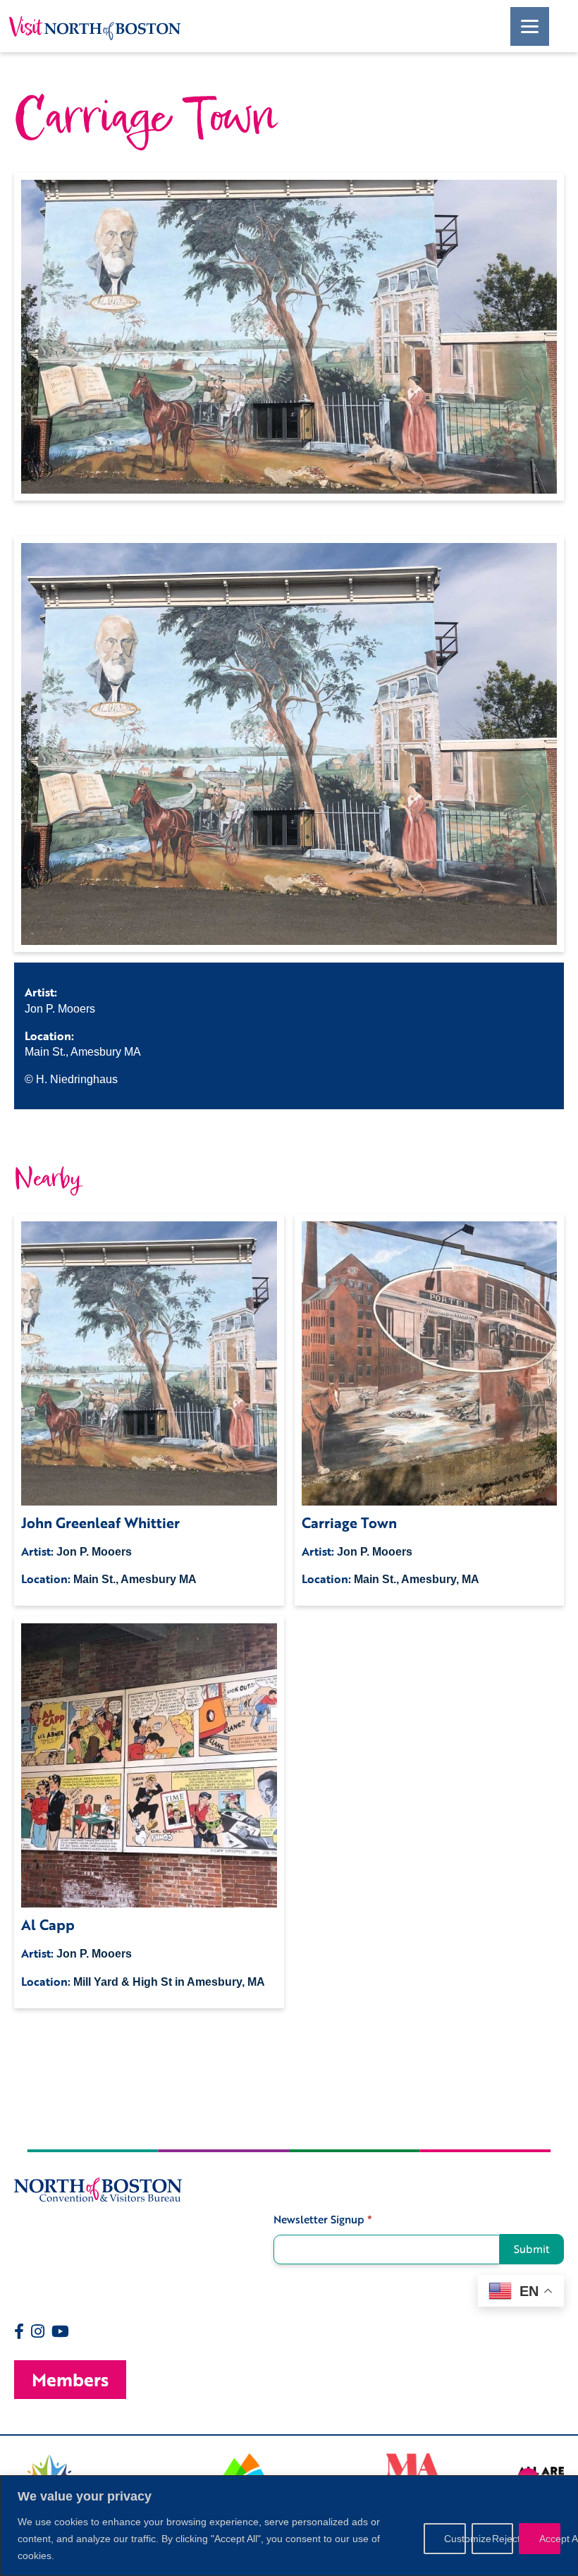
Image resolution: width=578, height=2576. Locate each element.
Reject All (503, 2539)
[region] (289, 2526)
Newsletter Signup (323, 2220)
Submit (532, 2249)
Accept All (550, 2539)
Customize (455, 2539)
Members (70, 2380)
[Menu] (530, 26)
